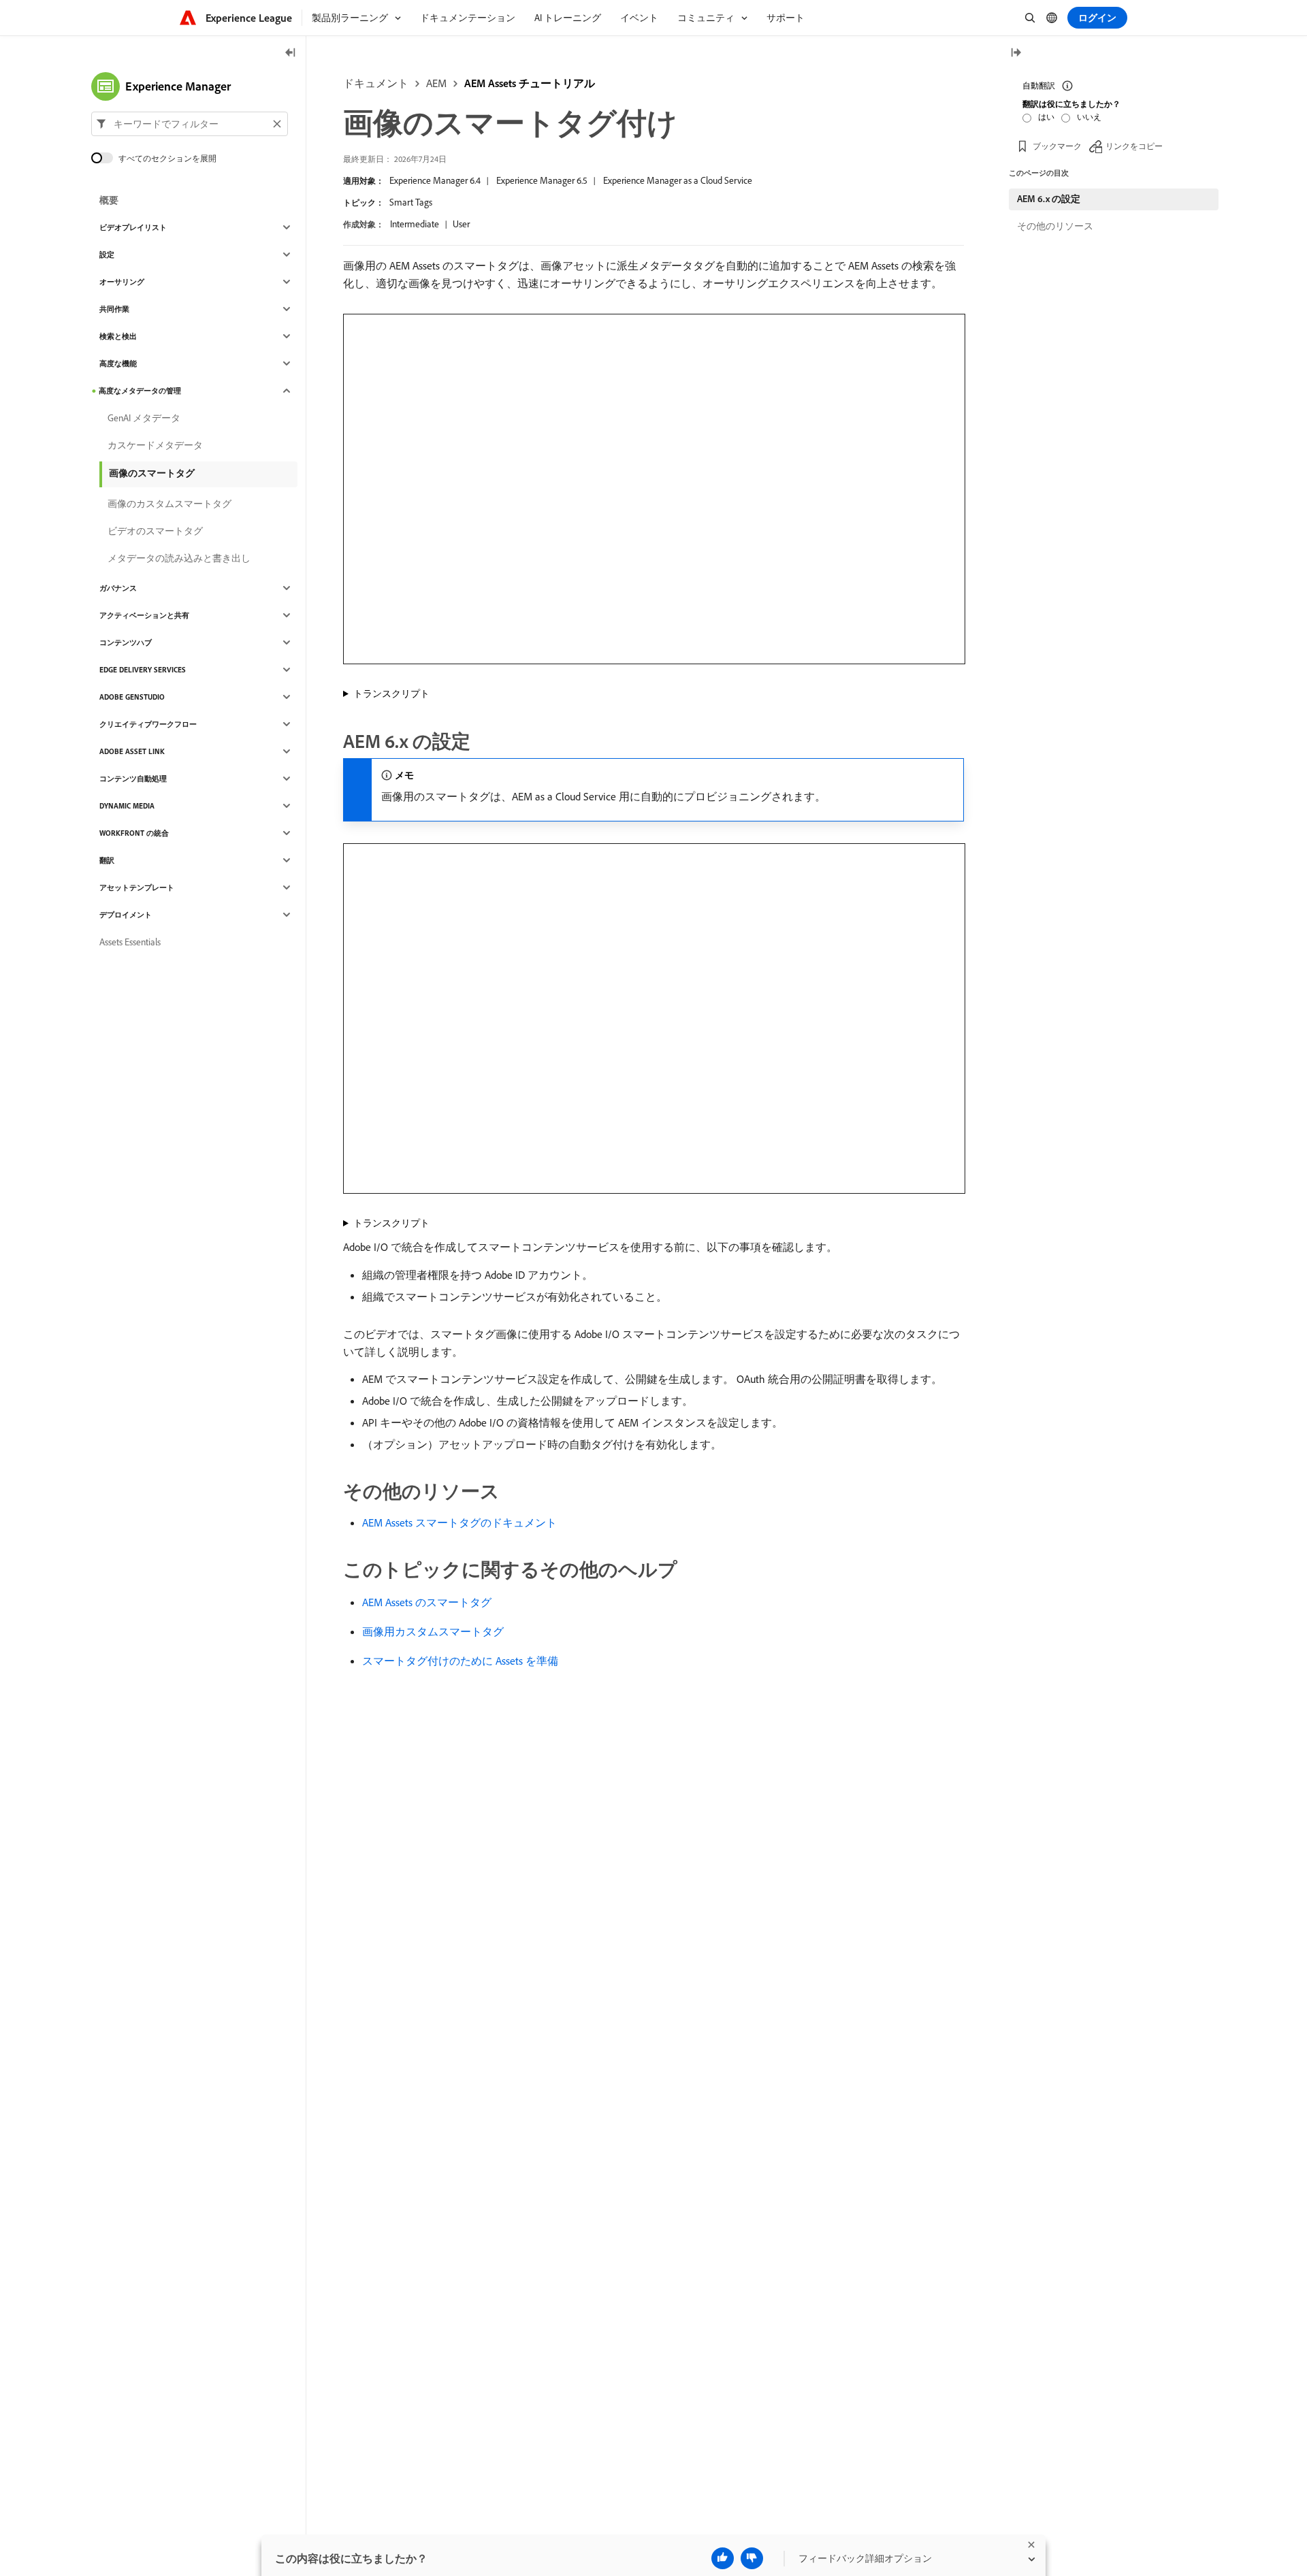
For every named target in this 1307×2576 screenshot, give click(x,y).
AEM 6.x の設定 (1049, 199)
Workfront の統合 (134, 833)
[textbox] (190, 124)
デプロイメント (126, 915)
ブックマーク (1057, 146)
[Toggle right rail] (1016, 53)
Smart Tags (411, 202)
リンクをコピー (1134, 146)
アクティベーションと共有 (144, 615)
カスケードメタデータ (155, 445)
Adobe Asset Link (132, 751)
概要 (109, 200)
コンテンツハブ (126, 642)
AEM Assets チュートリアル (530, 83)
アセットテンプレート (137, 887)
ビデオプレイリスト (133, 227)
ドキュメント (376, 83)
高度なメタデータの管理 (140, 391)
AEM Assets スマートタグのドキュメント (459, 1522)
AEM (436, 83)
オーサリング (122, 282)
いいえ (1089, 117)
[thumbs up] (723, 2558)
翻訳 (107, 860)
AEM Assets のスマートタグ (427, 1602)
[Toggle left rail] (291, 53)
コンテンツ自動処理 (133, 779)
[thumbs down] (752, 2558)
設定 (107, 255)
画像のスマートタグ (152, 473)
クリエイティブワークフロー (148, 724)
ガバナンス (118, 588)
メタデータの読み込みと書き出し (179, 558)
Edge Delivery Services (143, 670)
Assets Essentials (130, 942)
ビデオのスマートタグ (155, 531)
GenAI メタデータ (144, 418)
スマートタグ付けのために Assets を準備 (460, 1661)
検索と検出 (118, 336)
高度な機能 (118, 363)
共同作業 (114, 309)
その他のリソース (1055, 226)
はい (1046, 117)
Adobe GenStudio (132, 697)
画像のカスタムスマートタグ (170, 504)
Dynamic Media (127, 806)
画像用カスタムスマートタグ (433, 1631)
